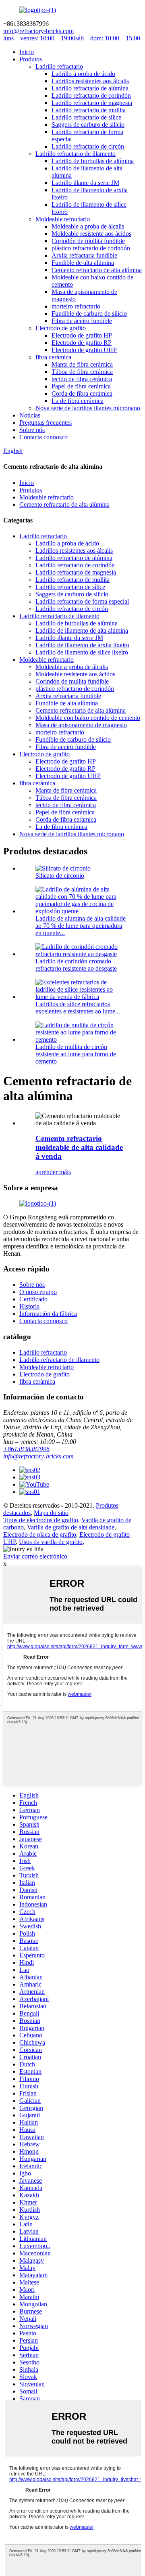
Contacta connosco (43, 437)
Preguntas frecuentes (46, 423)
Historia (29, 1306)
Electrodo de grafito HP (82, 335)
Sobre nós (32, 430)
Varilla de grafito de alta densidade (71, 1527)
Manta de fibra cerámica (82, 364)
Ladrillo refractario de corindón (91, 95)
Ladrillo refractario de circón (88, 146)
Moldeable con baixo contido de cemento (88, 718)
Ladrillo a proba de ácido (83, 74)
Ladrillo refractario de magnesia (92, 103)
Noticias (30, 415)
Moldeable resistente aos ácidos (91, 234)
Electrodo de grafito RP (82, 343)
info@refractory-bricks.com (38, 1456)
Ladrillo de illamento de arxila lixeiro (82, 645)
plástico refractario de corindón (91, 248)
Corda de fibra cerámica (82, 393)
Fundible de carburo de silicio (89, 314)
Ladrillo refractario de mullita (89, 110)
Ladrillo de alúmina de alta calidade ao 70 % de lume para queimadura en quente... (81, 926)
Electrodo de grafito (61, 328)
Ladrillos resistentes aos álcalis (90, 81)
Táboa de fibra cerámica (82, 372)
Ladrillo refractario (59, 66)
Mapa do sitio (51, 1513)
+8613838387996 (26, 1449)
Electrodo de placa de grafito (40, 1534)
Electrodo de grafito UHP (84, 350)
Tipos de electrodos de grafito (41, 1520)
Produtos (31, 59)
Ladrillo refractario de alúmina (90, 88)
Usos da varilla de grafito (51, 1542)
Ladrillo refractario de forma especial (82, 601)
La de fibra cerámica (78, 401)
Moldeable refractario (63, 219)
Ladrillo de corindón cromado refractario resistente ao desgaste (76, 965)
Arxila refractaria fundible (84, 255)
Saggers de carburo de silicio (88, 125)
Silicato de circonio (60, 876)
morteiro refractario (76, 306)
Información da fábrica (48, 1314)
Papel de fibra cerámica (81, 386)
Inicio (27, 52)
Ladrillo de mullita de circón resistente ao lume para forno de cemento (76, 1054)
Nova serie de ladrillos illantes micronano (88, 408)
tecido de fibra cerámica (82, 379)
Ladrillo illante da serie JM (85, 183)
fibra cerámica (53, 357)
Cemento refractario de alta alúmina (97, 270)
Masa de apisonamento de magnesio (81, 725)
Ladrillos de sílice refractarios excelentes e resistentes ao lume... (78, 1008)
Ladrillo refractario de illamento (76, 154)
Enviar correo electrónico (35, 1556)
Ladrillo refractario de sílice (86, 117)
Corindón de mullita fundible (88, 241)
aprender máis (53, 1172)
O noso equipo (38, 1292)
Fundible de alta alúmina (83, 263)
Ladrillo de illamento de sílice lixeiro (82, 652)
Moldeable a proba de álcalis (88, 226)
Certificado (33, 1299)
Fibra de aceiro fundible (82, 321)
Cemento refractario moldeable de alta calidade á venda (79, 1147)
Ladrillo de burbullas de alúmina (93, 161)
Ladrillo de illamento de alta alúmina (82, 630)
